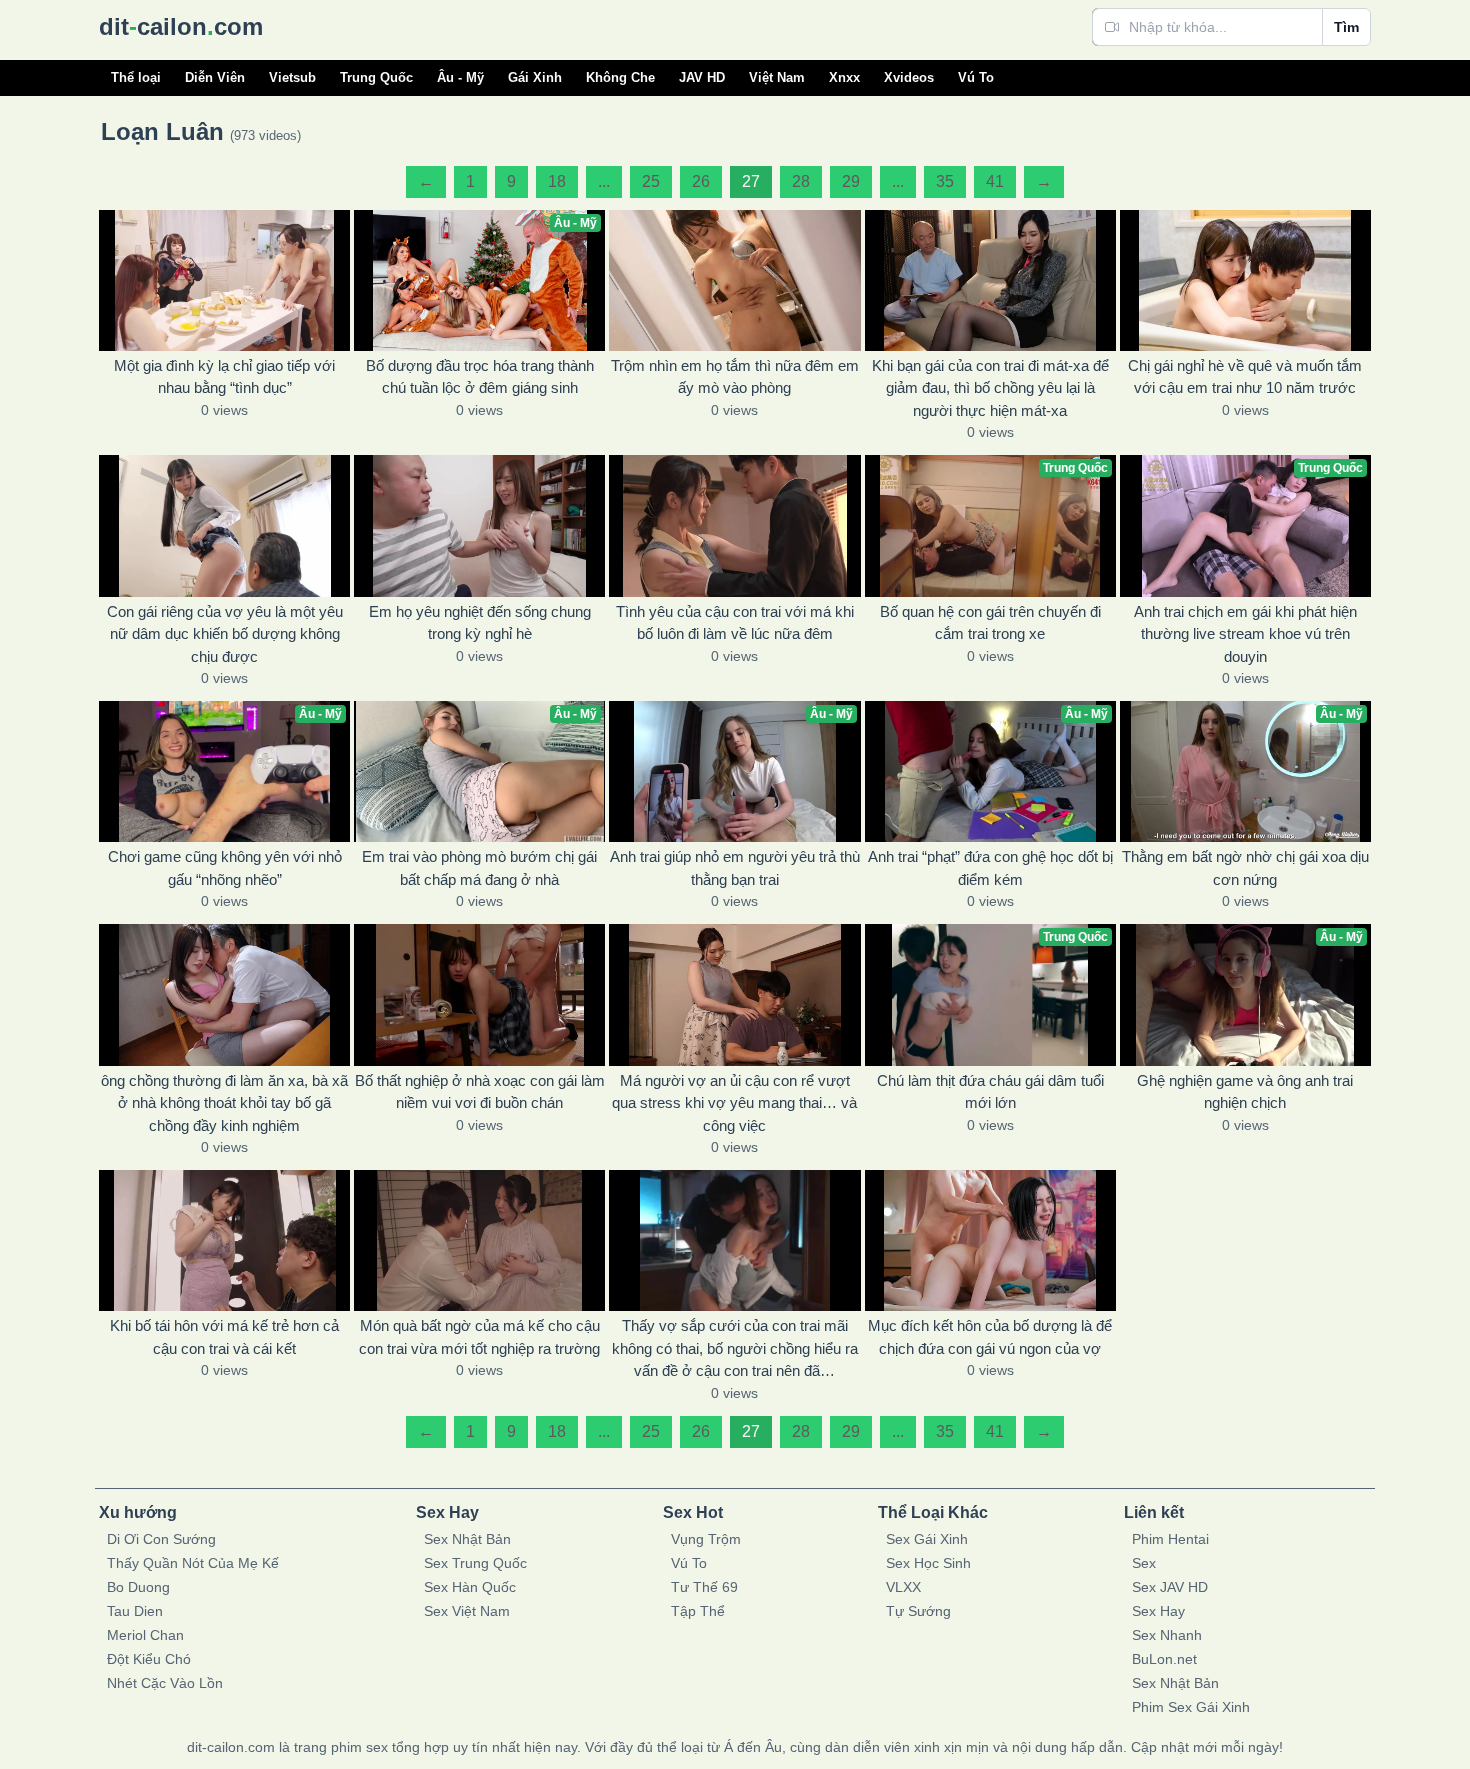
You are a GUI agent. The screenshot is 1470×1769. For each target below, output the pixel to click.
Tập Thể (698, 1611)
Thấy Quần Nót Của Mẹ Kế (193, 1563)
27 (751, 181)
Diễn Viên (215, 77)
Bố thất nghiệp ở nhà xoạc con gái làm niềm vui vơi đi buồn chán (480, 1092)
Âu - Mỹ (460, 77)
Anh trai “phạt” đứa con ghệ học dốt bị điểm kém (990, 868)
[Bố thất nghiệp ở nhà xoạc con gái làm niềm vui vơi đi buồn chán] (479, 994)
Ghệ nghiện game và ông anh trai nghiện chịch (1245, 1092)
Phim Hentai (1170, 1539)
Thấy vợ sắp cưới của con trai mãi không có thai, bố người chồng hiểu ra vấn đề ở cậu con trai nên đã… (735, 1348)
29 (851, 181)
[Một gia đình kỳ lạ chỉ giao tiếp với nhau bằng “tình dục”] (224, 280)
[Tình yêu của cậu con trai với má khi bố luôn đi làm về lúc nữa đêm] (734, 525)
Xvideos (909, 77)
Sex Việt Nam (467, 1611)
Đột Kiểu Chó (149, 1659)
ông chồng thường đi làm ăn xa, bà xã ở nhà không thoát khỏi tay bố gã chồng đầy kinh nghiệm (224, 1103)
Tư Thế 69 (704, 1587)
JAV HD (702, 77)
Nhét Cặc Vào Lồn (165, 1683)
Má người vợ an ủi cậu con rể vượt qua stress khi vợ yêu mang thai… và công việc (734, 1103)
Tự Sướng (918, 1611)
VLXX (903, 1587)
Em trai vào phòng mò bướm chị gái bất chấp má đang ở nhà (479, 868)
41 (995, 181)
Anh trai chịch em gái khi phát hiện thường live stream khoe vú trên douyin (1245, 634)
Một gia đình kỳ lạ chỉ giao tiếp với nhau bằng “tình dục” (224, 377)
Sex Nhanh (1167, 1635)
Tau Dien (135, 1611)
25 (651, 181)
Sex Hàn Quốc (470, 1587)
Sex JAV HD (1170, 1587)
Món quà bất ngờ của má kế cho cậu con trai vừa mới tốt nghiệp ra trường (479, 1337)
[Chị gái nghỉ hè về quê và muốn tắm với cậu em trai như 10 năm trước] (1245, 280)
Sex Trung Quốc (475, 1563)
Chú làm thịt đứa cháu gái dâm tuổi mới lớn (990, 1092)
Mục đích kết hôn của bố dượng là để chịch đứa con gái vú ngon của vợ (990, 1337)
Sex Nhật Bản (467, 1539)
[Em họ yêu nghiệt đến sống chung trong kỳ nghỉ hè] (479, 525)
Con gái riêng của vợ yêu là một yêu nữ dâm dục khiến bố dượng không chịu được (225, 634)
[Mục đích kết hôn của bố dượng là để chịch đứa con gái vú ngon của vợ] (990, 1240)
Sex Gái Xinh (927, 1539)
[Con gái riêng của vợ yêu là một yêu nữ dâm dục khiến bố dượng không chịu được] (224, 525)
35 (945, 181)
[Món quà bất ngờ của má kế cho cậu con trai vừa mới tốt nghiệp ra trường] (479, 1240)
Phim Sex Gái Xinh (1191, 1707)
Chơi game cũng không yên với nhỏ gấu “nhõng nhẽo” (225, 868)
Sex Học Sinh (928, 1563)
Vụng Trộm (706, 1539)
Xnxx (844, 77)
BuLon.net (1164, 1659)
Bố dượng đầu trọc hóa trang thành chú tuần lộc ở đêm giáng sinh (480, 377)
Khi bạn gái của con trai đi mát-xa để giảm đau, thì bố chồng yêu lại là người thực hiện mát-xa (990, 388)
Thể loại (136, 77)
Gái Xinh (535, 77)
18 (557, 181)
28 (801, 181)
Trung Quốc (376, 77)
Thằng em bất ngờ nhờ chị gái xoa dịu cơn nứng (1245, 868)
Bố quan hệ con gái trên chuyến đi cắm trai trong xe (990, 623)
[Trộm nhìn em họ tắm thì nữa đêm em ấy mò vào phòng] (734, 280)
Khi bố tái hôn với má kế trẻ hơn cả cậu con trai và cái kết (224, 1337)
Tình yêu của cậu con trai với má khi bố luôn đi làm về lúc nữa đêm (735, 623)
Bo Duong (138, 1587)
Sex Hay (1158, 1611)
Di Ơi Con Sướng (161, 1539)
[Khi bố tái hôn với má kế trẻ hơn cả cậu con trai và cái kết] (224, 1240)
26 (701, 181)
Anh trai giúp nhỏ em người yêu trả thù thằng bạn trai (735, 868)
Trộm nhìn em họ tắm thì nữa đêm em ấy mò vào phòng (735, 377)
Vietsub (292, 77)
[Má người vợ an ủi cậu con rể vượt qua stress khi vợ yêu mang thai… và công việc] (734, 994)
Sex (1144, 1563)
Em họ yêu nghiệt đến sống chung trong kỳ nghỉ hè (480, 623)
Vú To (976, 77)
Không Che (620, 77)
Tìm (1346, 27)
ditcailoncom (181, 26)
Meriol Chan (145, 1635)
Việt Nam (777, 77)
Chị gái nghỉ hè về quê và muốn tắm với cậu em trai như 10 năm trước (1245, 377)
